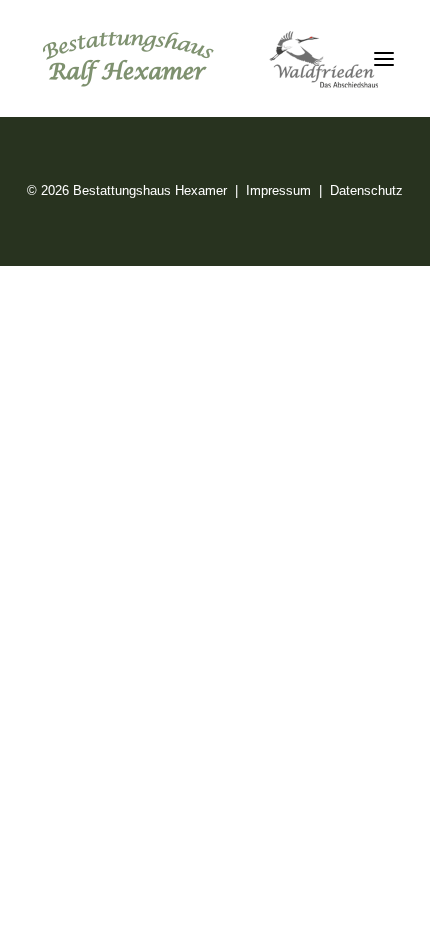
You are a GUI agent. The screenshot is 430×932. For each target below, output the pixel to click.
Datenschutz (366, 190)
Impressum (278, 190)
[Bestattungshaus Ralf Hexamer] (211, 59)
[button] (384, 59)
